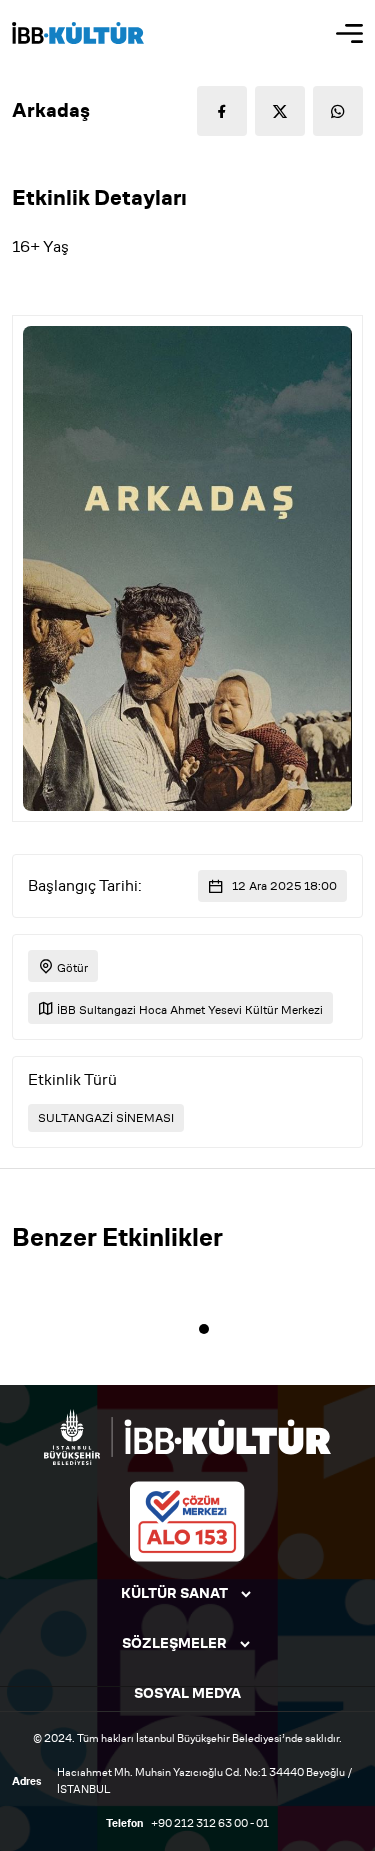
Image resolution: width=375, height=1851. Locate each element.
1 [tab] (204, 1329)
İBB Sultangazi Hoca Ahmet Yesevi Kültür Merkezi (188, 1009)
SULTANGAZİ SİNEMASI (106, 1118)
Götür (71, 967)
